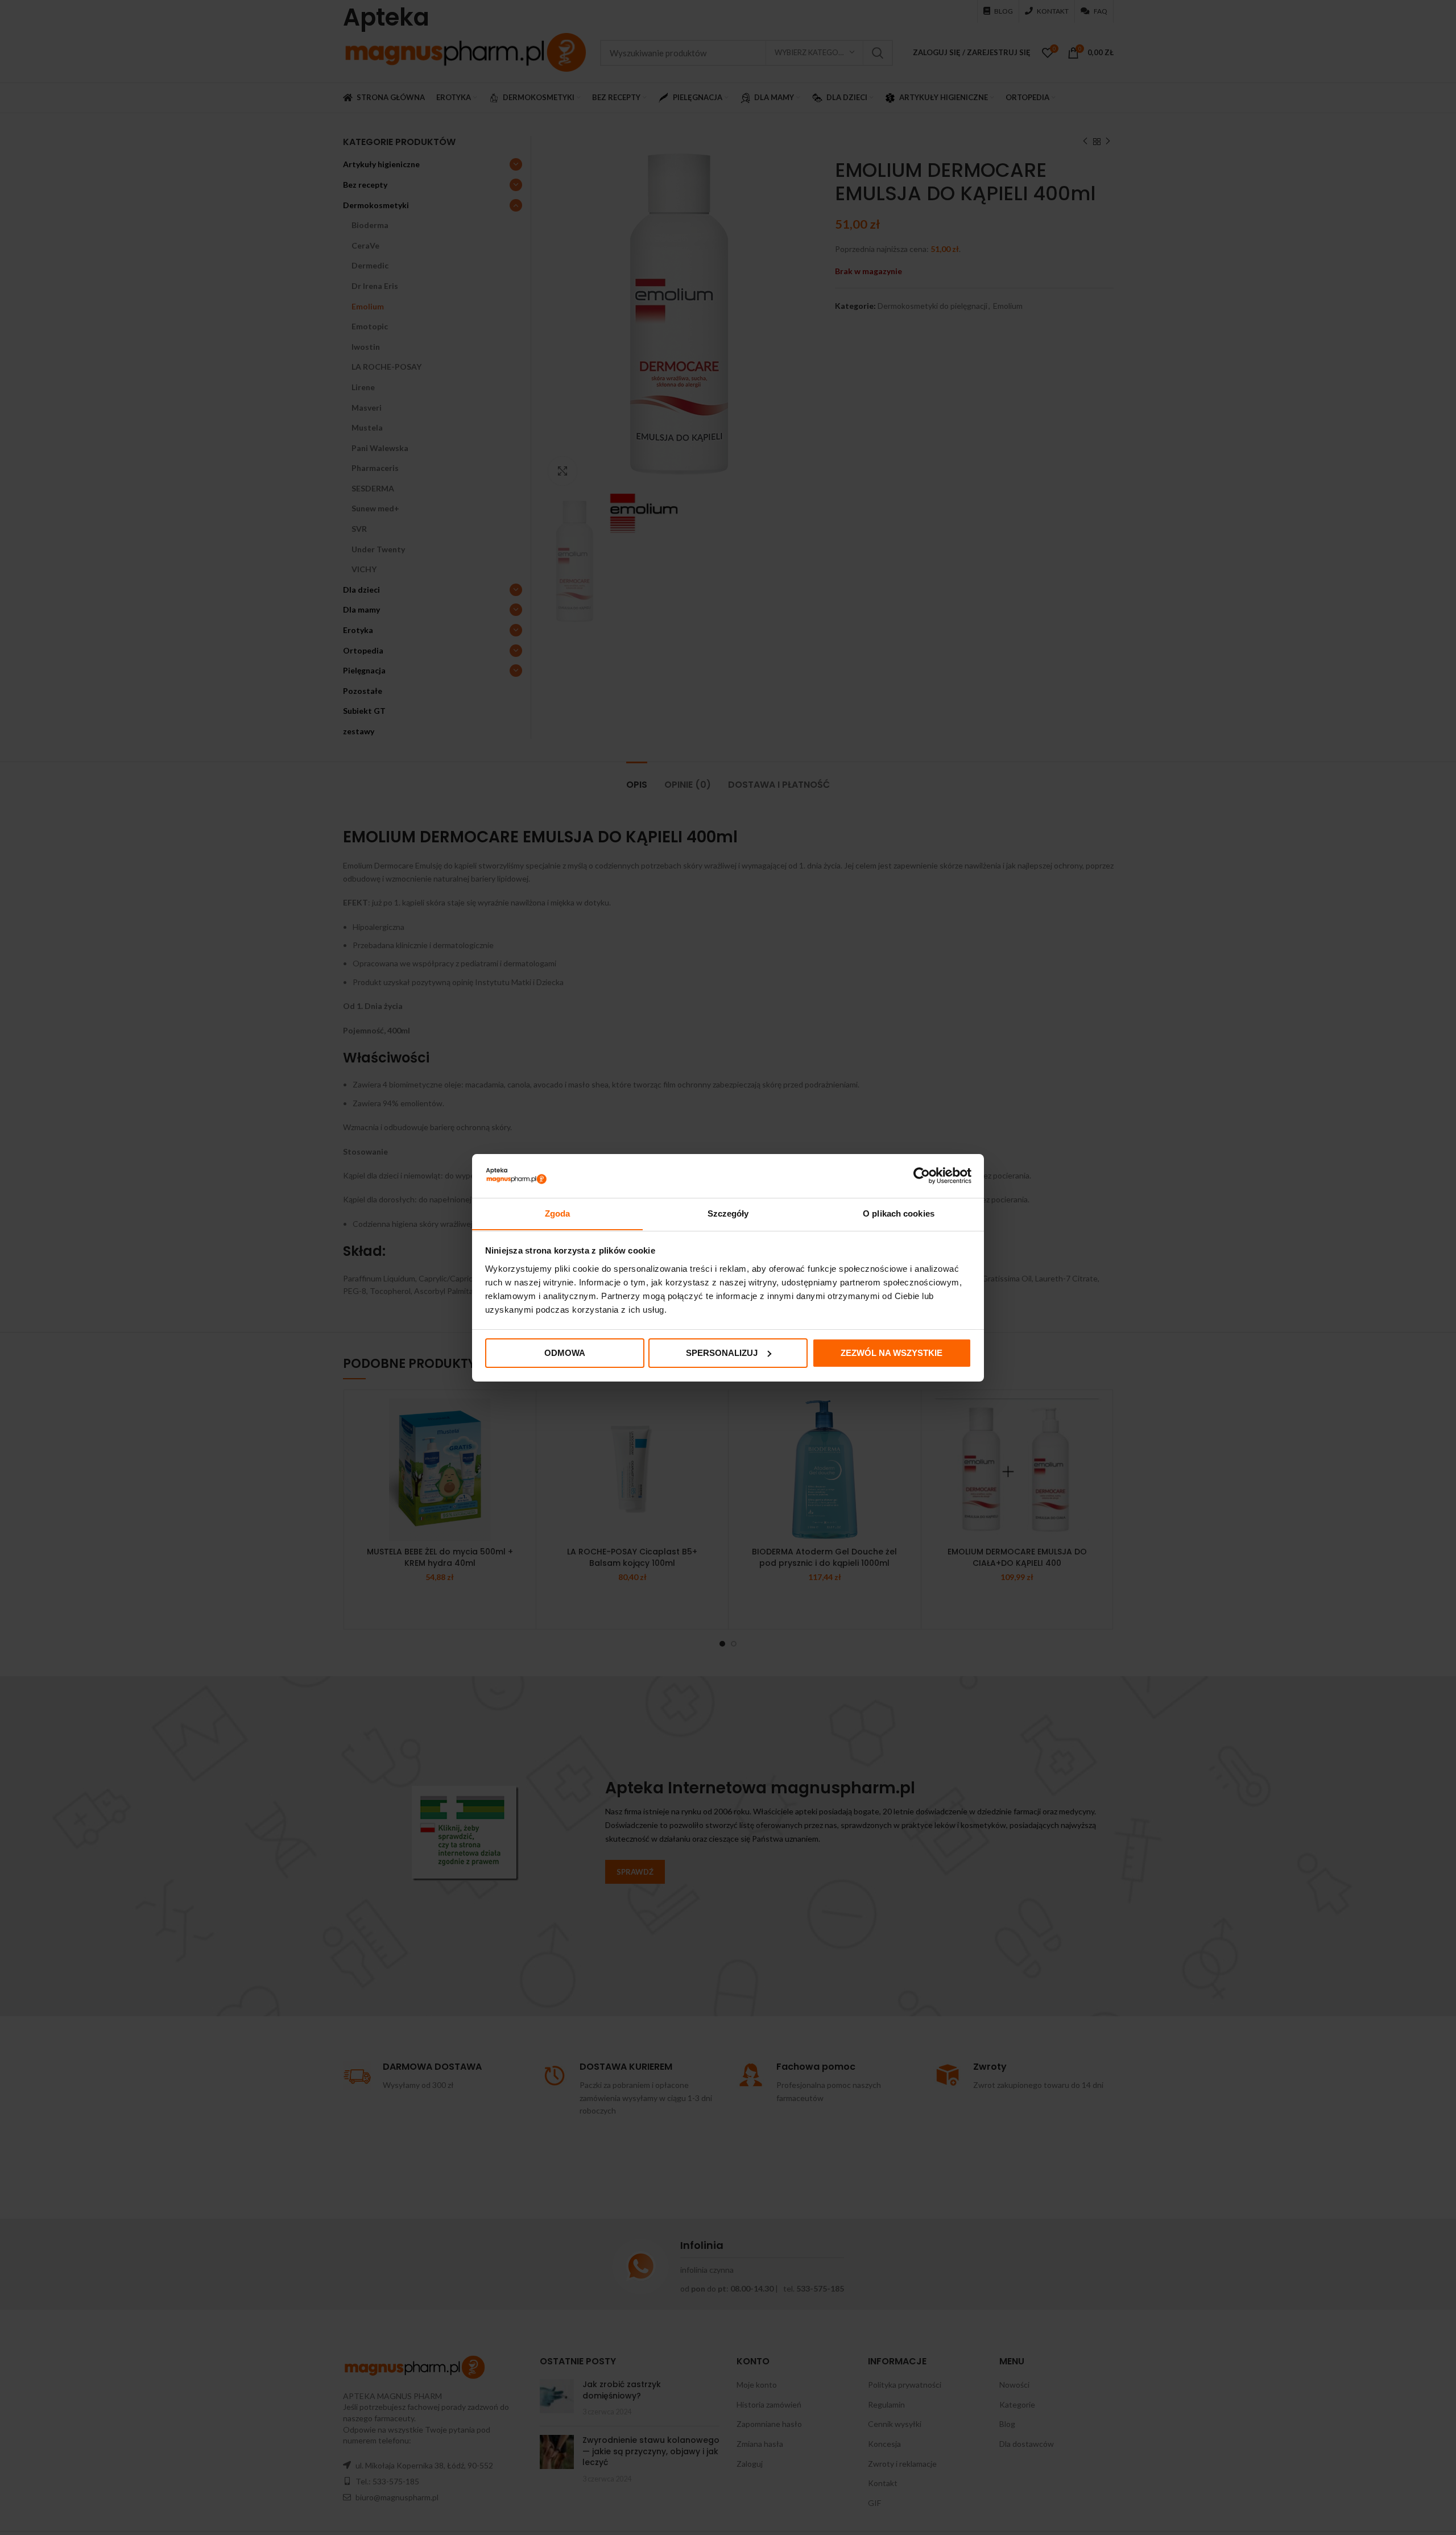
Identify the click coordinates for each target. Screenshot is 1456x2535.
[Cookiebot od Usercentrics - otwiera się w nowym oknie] (922, 1176)
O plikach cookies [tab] (899, 1213)
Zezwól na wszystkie (892, 1353)
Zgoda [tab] (558, 1213)
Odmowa (565, 1353)
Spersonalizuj (722, 1353)
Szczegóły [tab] (728, 1213)
